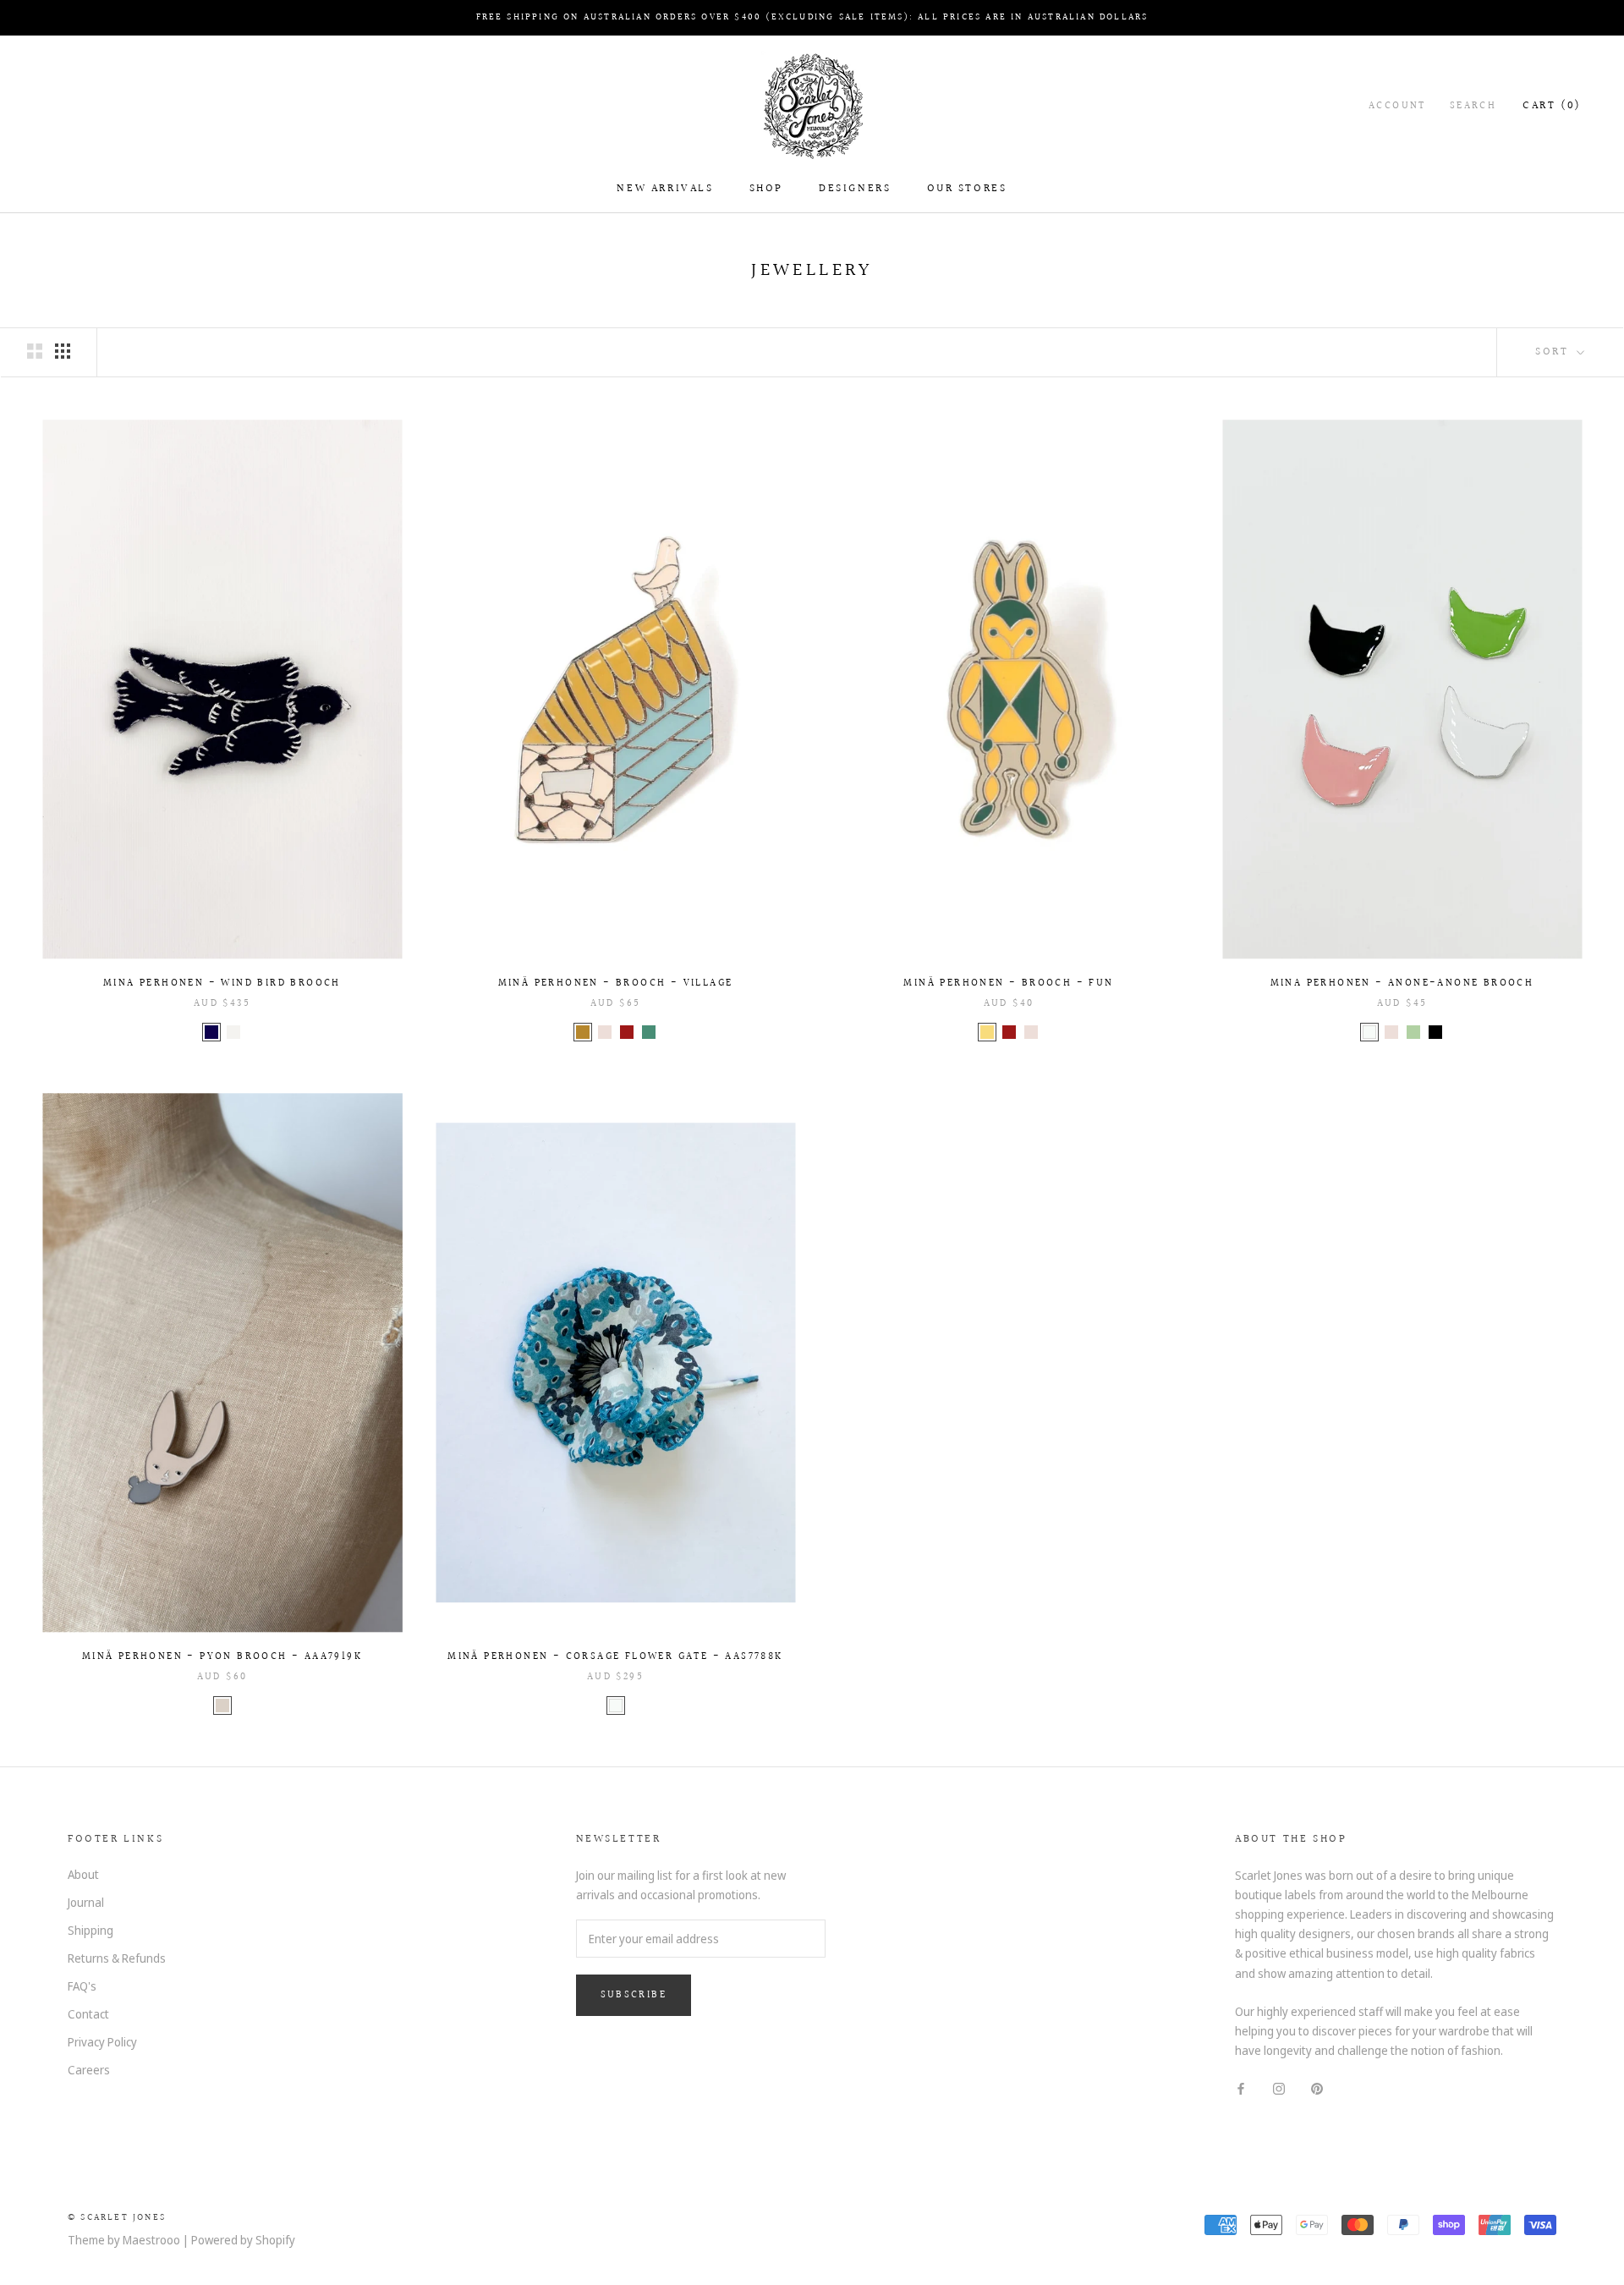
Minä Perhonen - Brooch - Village (616, 983)
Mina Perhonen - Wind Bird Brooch (222, 983)
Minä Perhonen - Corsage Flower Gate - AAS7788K (615, 1657)
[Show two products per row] (35, 351)
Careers (89, 2070)
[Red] (627, 1032)
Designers (855, 189)
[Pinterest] (1317, 2087)
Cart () (1552, 106)
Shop (766, 189)
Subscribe (634, 1995)
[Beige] (222, 1706)
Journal (86, 1902)
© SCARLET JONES (117, 2218)
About (83, 1874)
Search (1473, 106)
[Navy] (211, 1032)
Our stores (967, 189)
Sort (1554, 352)
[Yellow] (987, 1032)
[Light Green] (1413, 1032)
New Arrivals (665, 189)
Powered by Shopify (243, 2240)
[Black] (1435, 1032)
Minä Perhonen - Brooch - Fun (1008, 983)
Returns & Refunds (117, 1958)
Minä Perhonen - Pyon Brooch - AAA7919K (222, 1657)
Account (1397, 106)
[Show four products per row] (63, 351)
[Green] (649, 1032)
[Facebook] (1241, 2087)
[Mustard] (583, 1032)
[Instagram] (1279, 2087)
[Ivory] (233, 1032)
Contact (88, 2014)
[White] (1369, 1032)
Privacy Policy (102, 2042)
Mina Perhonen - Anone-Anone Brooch (1402, 983)
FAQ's (82, 1986)
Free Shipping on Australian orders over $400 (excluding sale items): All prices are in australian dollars (812, 17)
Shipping (91, 1930)
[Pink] (605, 1032)
